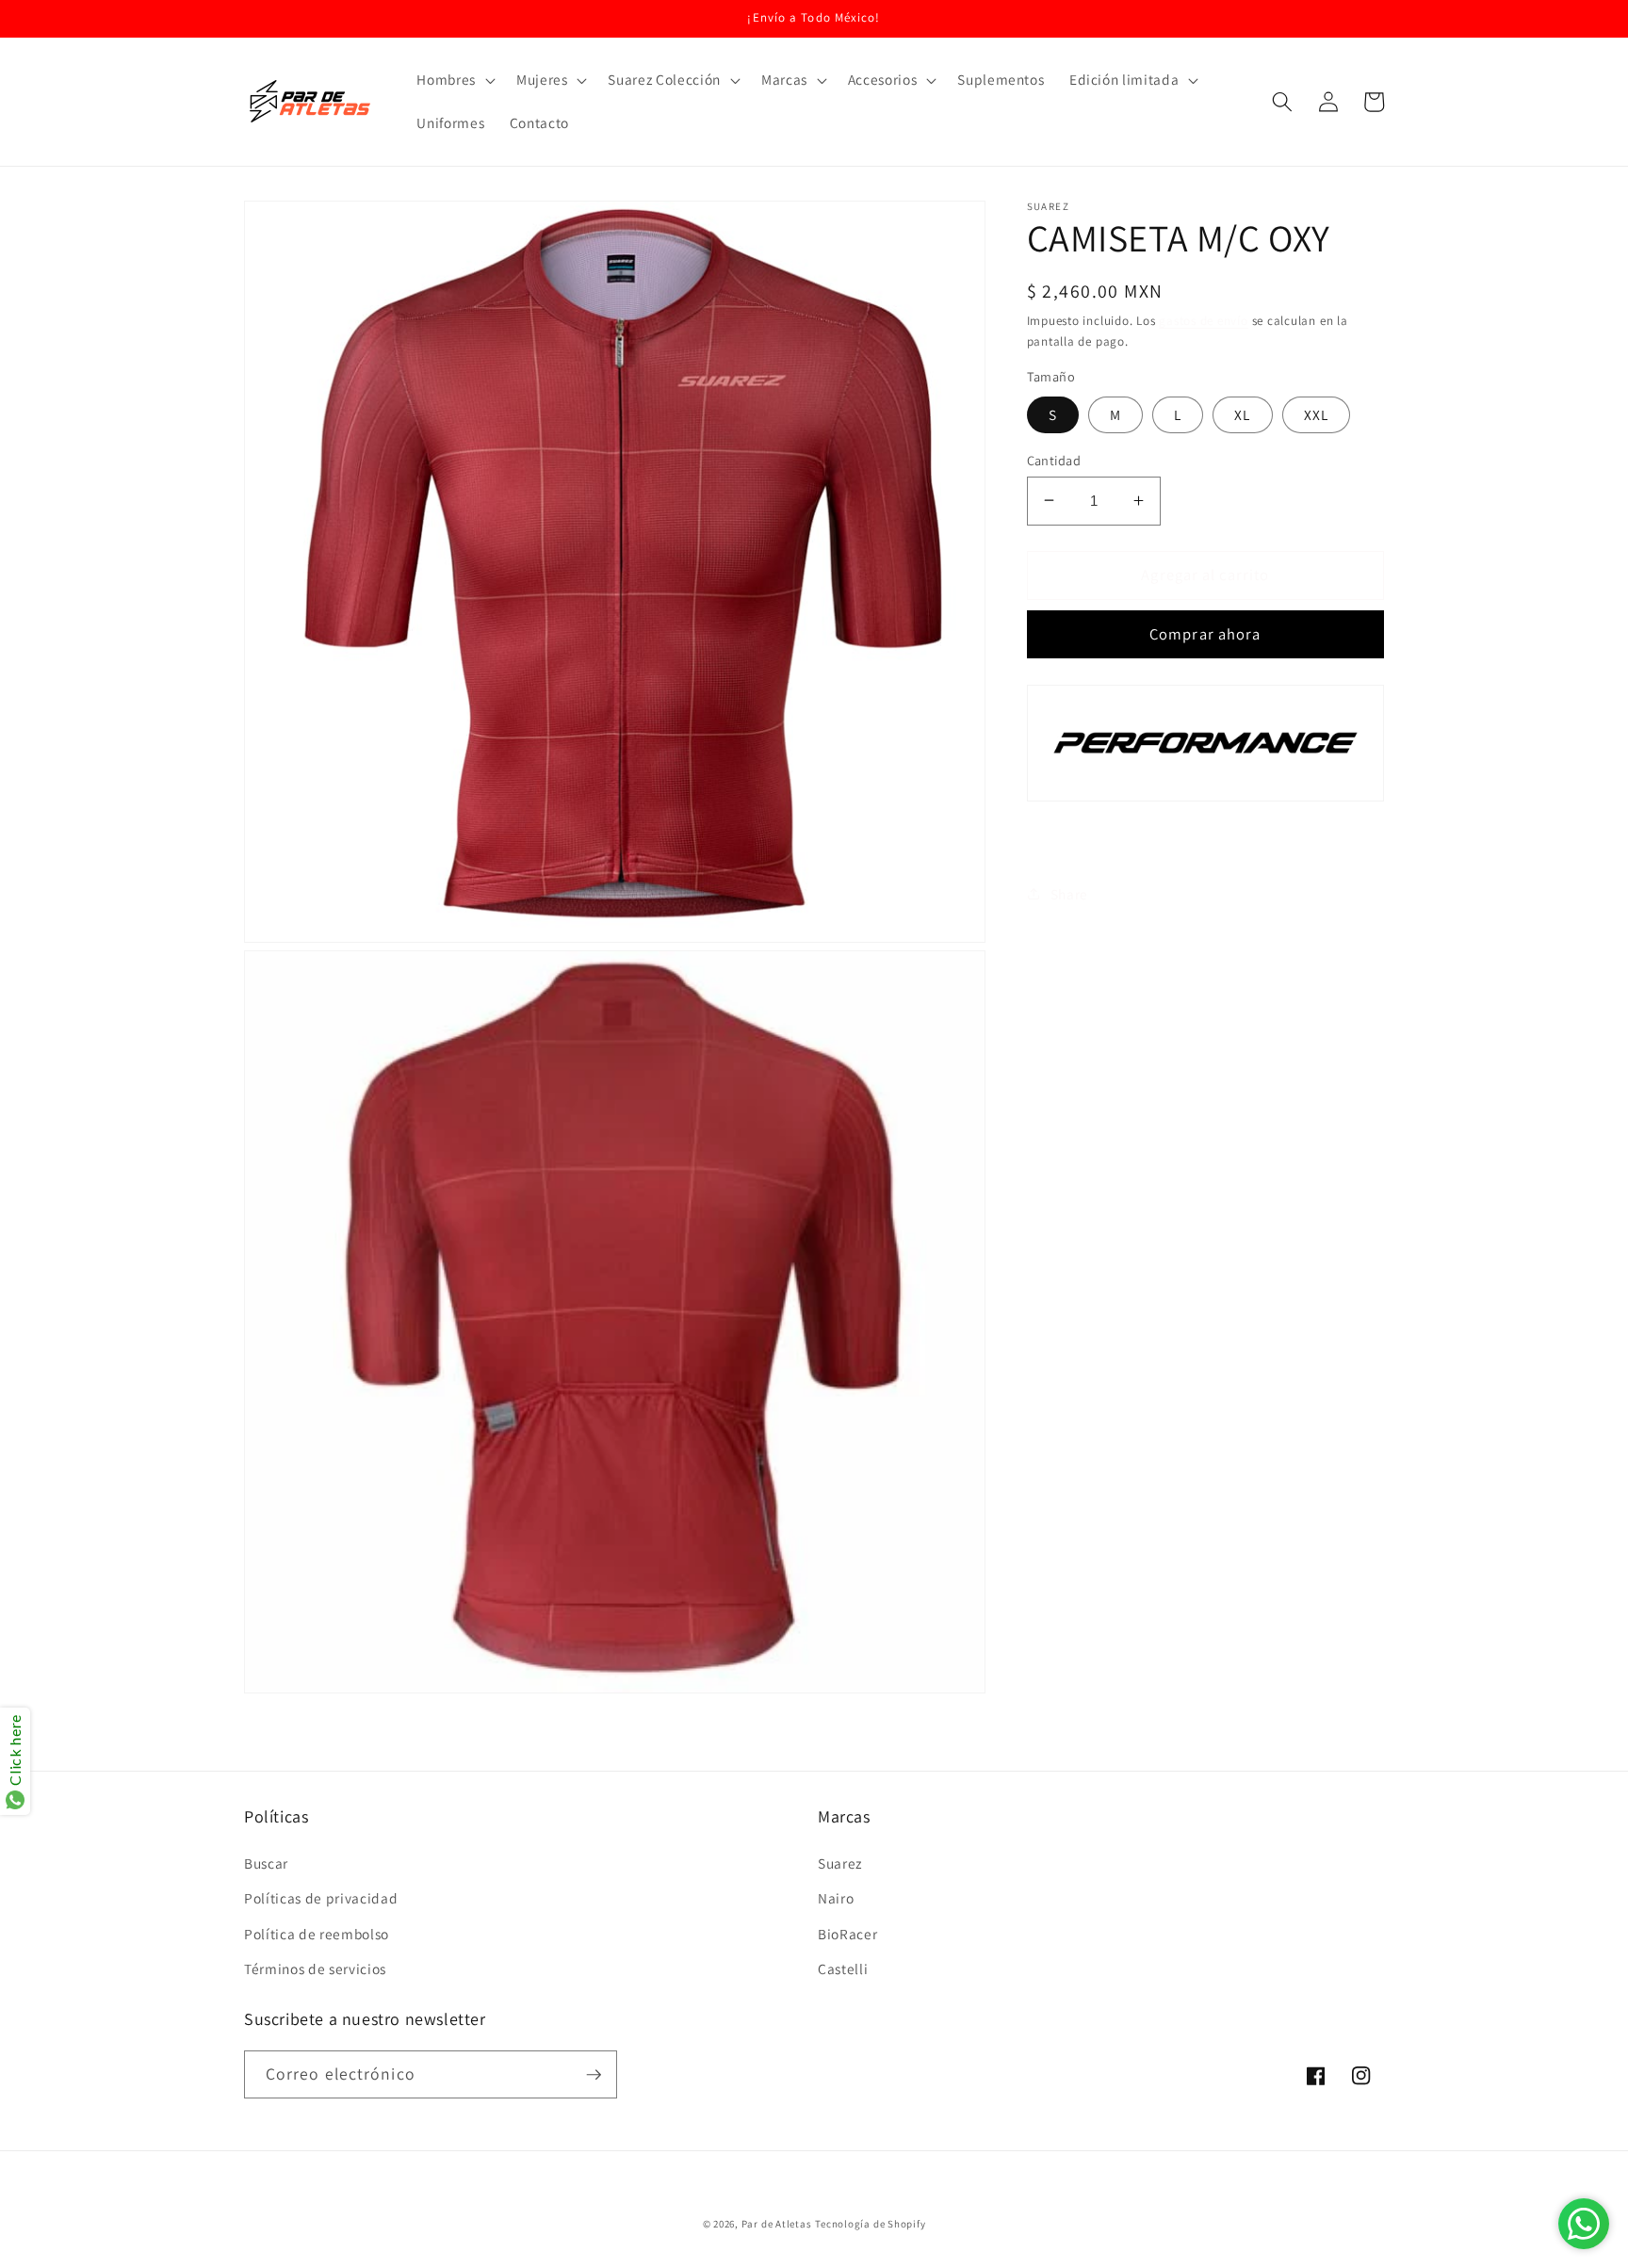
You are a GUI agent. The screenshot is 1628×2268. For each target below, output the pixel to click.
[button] (454, 80)
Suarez (840, 1863)
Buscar (266, 1863)
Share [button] (1069, 894)
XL (1242, 413)
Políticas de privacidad (321, 1898)
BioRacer (847, 1934)
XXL (1316, 413)
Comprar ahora (1205, 634)
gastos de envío (1204, 321)
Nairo (836, 1898)
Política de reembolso (317, 1934)
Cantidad (1054, 459)
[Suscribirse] (594, 2075)
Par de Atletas (777, 2224)
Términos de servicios (315, 1968)
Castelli (843, 1968)
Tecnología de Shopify (870, 2224)
